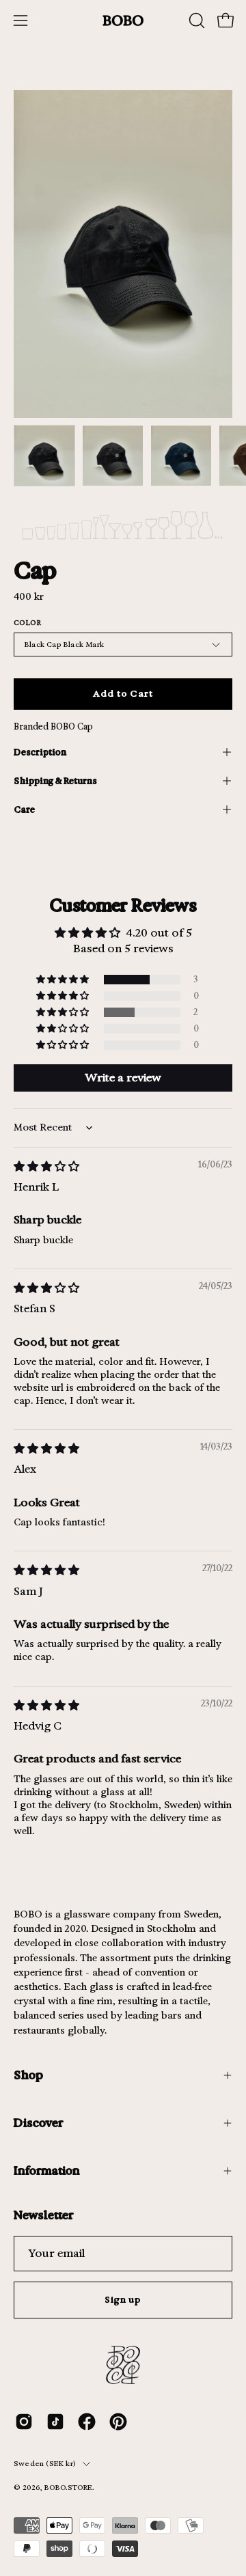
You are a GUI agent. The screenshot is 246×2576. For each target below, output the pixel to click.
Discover (38, 2123)
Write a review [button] (123, 1078)
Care (24, 809)
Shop (28, 2075)
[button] (195, 20)
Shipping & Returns (55, 780)
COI (66, 2498)
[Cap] (44, 456)
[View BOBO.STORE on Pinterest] (118, 2422)
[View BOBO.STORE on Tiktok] (55, 2422)
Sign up (123, 2300)
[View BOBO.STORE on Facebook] (87, 2422)
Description (40, 752)
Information (47, 2171)
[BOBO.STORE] (123, 21)
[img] (46, 1166)
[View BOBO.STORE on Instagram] (24, 2422)
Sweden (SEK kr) (45, 2464)
